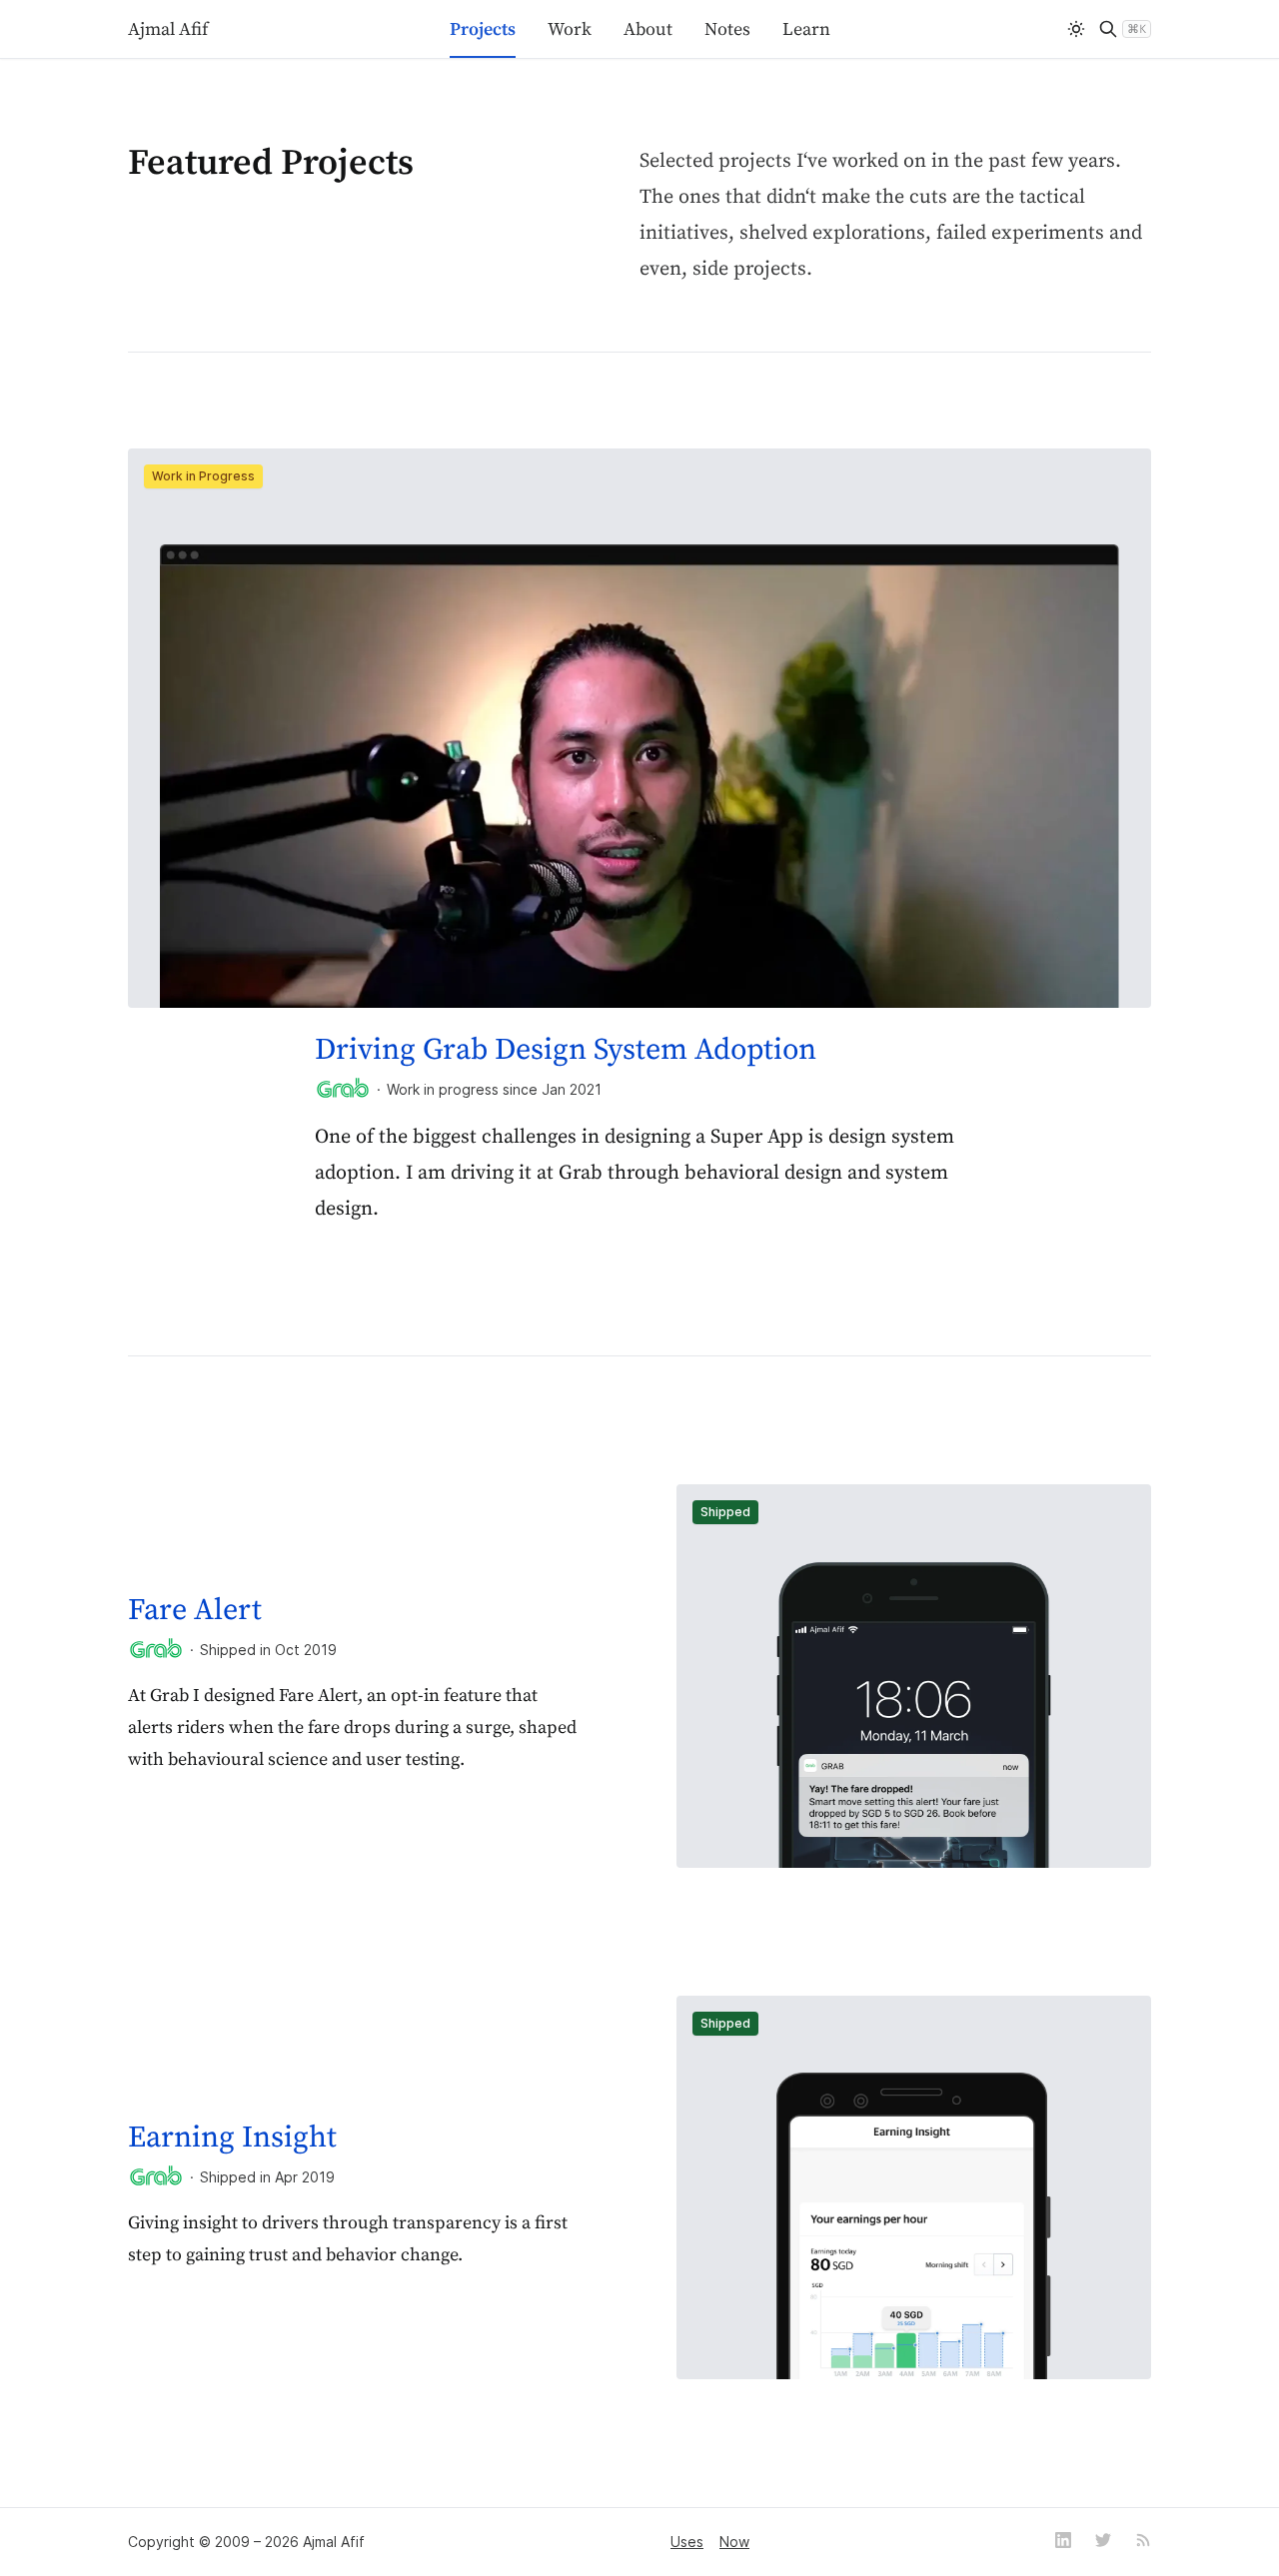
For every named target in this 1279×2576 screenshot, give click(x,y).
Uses (687, 2542)
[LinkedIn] (1063, 2542)
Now (734, 2542)
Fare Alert (195, 1610)
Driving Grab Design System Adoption (566, 1050)
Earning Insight (232, 2138)
